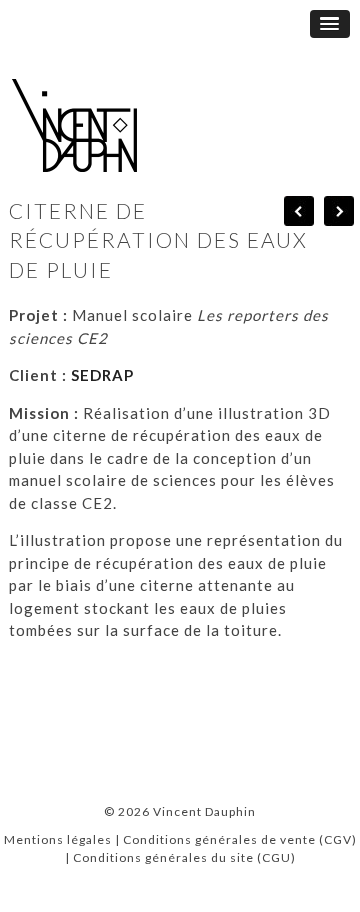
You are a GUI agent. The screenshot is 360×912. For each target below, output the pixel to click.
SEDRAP (102, 375)
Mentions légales (58, 839)
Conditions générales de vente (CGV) (240, 839)
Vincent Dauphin (204, 811)
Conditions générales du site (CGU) (184, 857)
